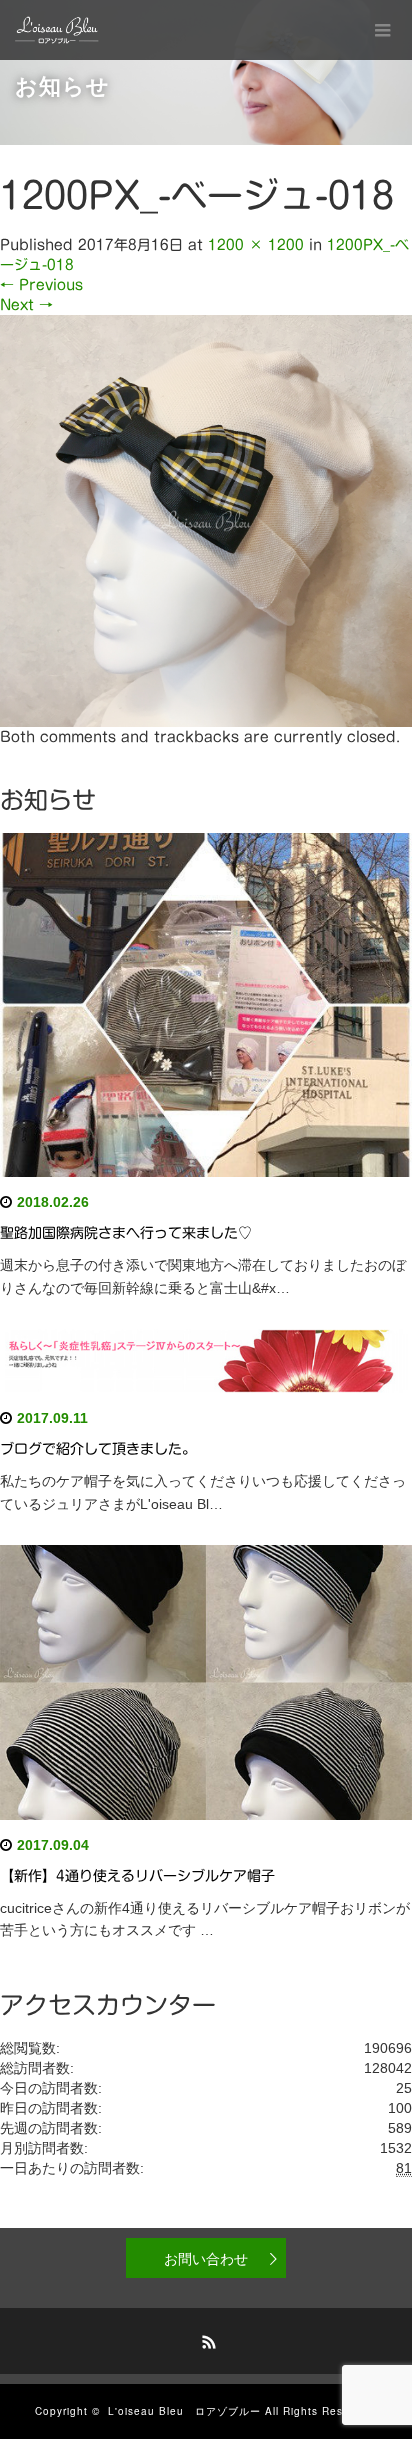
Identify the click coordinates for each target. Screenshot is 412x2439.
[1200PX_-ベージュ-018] (206, 520)
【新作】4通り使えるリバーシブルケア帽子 (137, 1876)
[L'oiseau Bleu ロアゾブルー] (57, 30)
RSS (206, 2339)
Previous (41, 285)
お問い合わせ (206, 2258)
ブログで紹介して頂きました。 (98, 1449)
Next (26, 305)
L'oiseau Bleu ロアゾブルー (184, 2411)
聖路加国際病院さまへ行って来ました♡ (126, 1233)
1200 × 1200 (256, 245)
